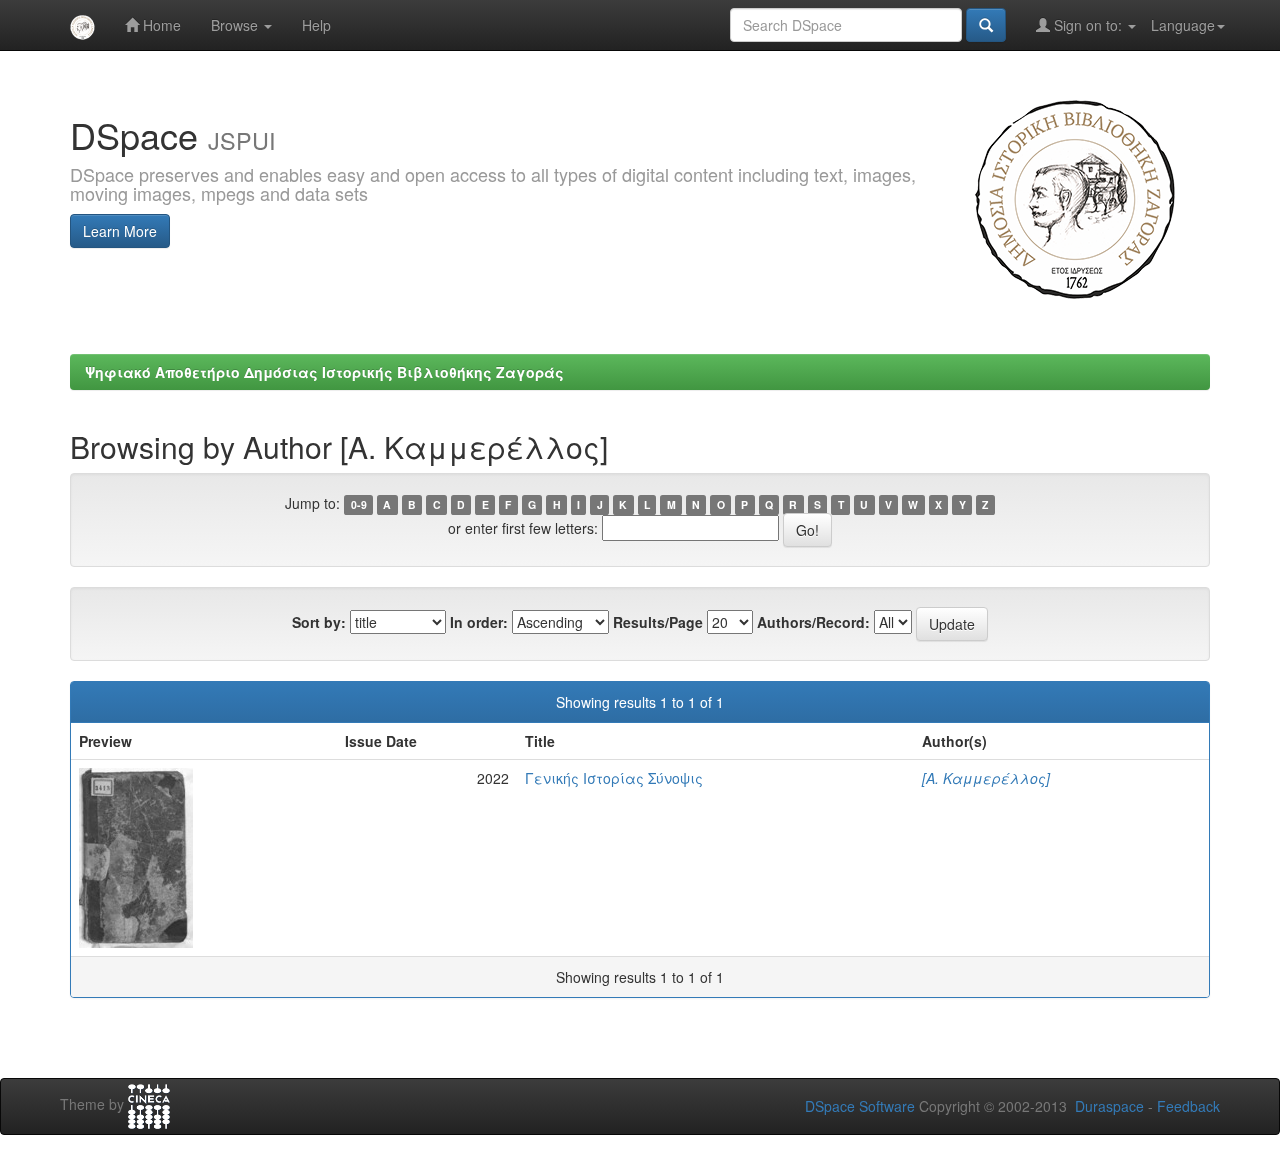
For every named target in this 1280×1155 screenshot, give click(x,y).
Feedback (1188, 1106)
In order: (479, 622)
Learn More (120, 231)
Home (160, 25)
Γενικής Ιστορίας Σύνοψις (614, 778)
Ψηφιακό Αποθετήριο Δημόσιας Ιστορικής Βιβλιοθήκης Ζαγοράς (324, 372)
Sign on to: (1088, 25)
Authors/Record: (813, 622)
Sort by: (319, 622)
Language (1183, 25)
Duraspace (1109, 1106)
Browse (236, 25)
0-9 (359, 504)
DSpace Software (860, 1106)
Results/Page (658, 622)
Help (316, 25)
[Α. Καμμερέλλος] (986, 778)
